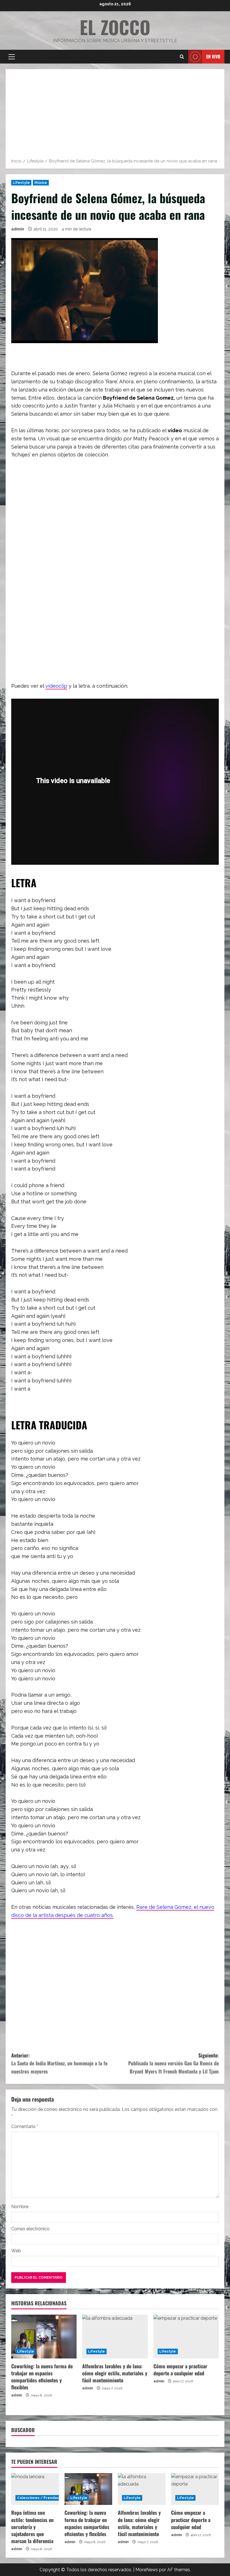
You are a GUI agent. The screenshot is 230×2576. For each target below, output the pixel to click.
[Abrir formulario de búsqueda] (182, 57)
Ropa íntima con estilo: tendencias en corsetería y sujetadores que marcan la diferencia (32, 2527)
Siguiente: (173, 2063)
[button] (12, 57)
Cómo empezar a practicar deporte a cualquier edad (180, 2370)
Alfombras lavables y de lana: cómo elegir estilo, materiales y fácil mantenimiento (115, 2373)
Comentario (25, 2126)
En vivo (213, 56)
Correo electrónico (30, 2229)
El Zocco (115, 27)
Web (16, 2251)
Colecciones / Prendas (38, 2498)
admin (18, 229)
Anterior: (59, 2063)
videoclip (56, 686)
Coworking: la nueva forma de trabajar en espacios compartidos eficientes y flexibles (42, 2377)
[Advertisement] (115, 116)
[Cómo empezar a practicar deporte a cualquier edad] (186, 2337)
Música (41, 183)
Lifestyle (21, 183)
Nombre (20, 2207)
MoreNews (147, 2570)
